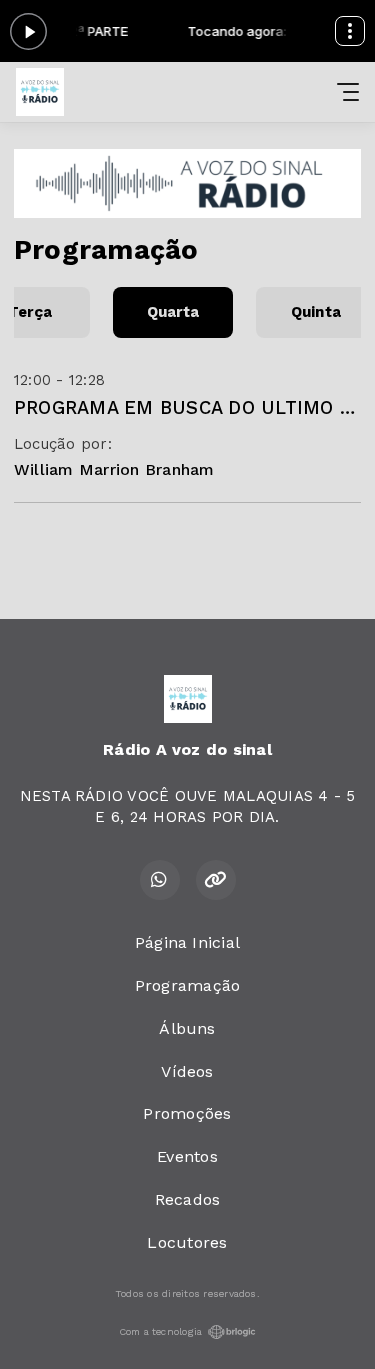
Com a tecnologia (161, 1331)
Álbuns (187, 1028)
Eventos (187, 1156)
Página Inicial (187, 942)
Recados (188, 1199)
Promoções (187, 1113)
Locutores (187, 1242)
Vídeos (187, 1071)
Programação (188, 985)
